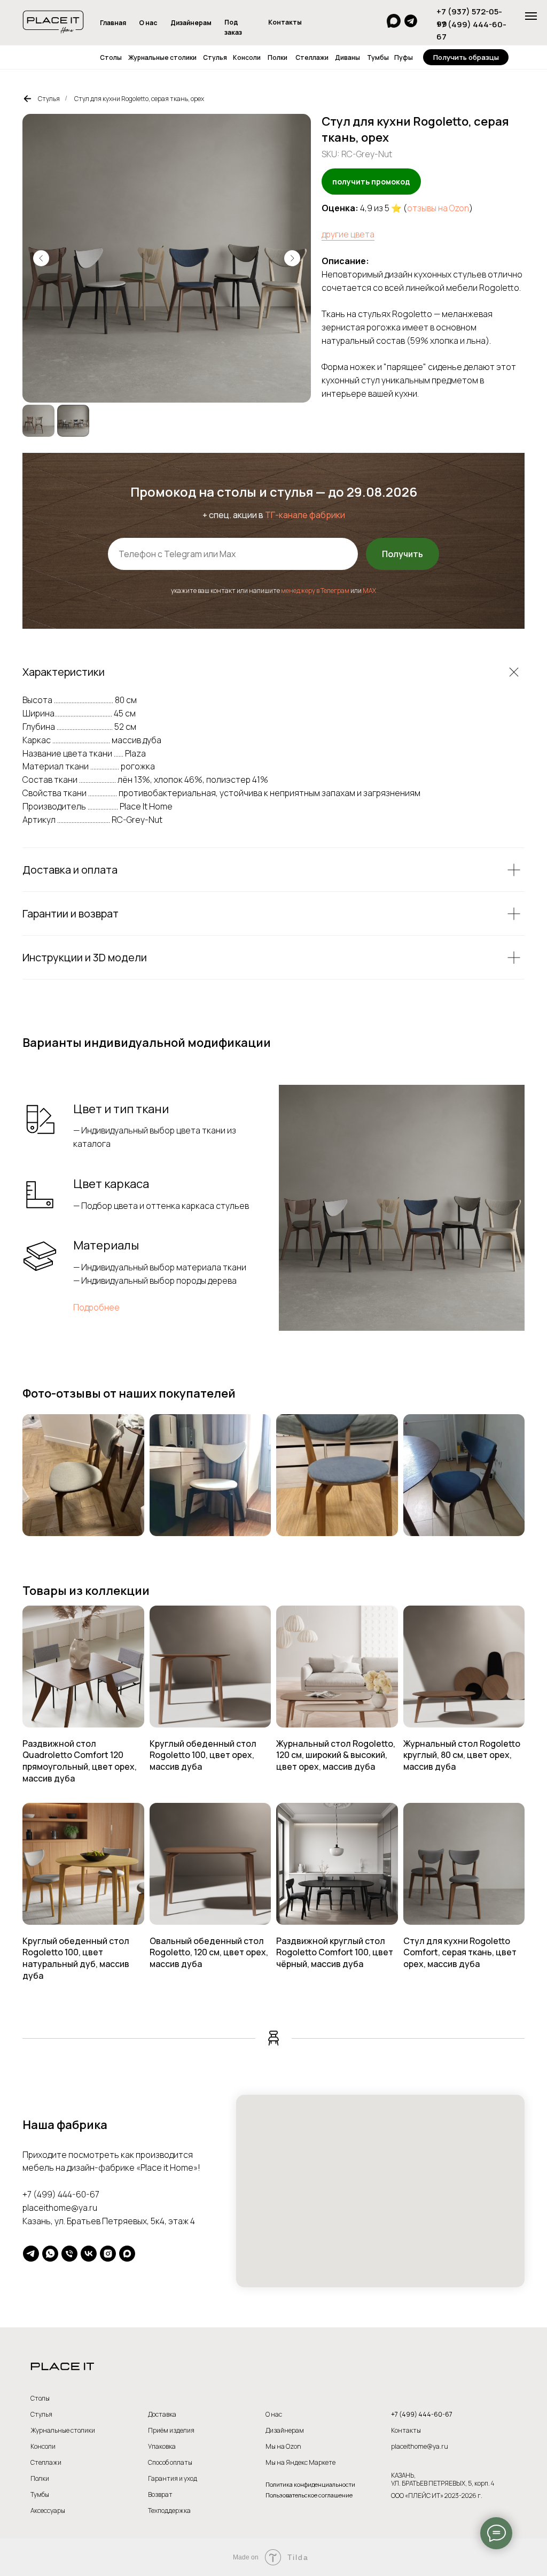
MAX (369, 591)
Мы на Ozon (283, 2446)
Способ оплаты (170, 2462)
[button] (466, 57)
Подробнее (96, 1307)
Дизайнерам (191, 23)
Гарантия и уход (173, 2478)
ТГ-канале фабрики (305, 515)
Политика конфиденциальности (310, 2484)
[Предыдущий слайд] (41, 258)
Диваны (347, 57)
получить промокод (371, 182)
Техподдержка (169, 2511)
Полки (278, 57)
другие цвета (348, 234)
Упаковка (162, 2446)
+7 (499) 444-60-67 (61, 2194)
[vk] (89, 2254)
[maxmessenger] (127, 2254)
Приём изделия (171, 2430)
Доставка (162, 2414)
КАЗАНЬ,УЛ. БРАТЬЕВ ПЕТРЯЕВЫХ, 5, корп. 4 (443, 2479)
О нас (148, 23)
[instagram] (108, 2254)
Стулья (215, 57)
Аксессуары (48, 2511)
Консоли (247, 57)
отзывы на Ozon (438, 208)
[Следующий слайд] (292, 258)
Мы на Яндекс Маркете (300, 2462)
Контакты (285, 22)
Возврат (160, 2494)
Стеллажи (312, 57)
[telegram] (31, 2254)
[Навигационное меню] (531, 16)
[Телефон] (69, 2254)
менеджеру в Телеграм (315, 591)
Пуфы (404, 57)
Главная (113, 23)
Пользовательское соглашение (309, 2495)
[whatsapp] (50, 2254)
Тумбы (378, 57)
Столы (111, 57)
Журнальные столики (162, 57)
